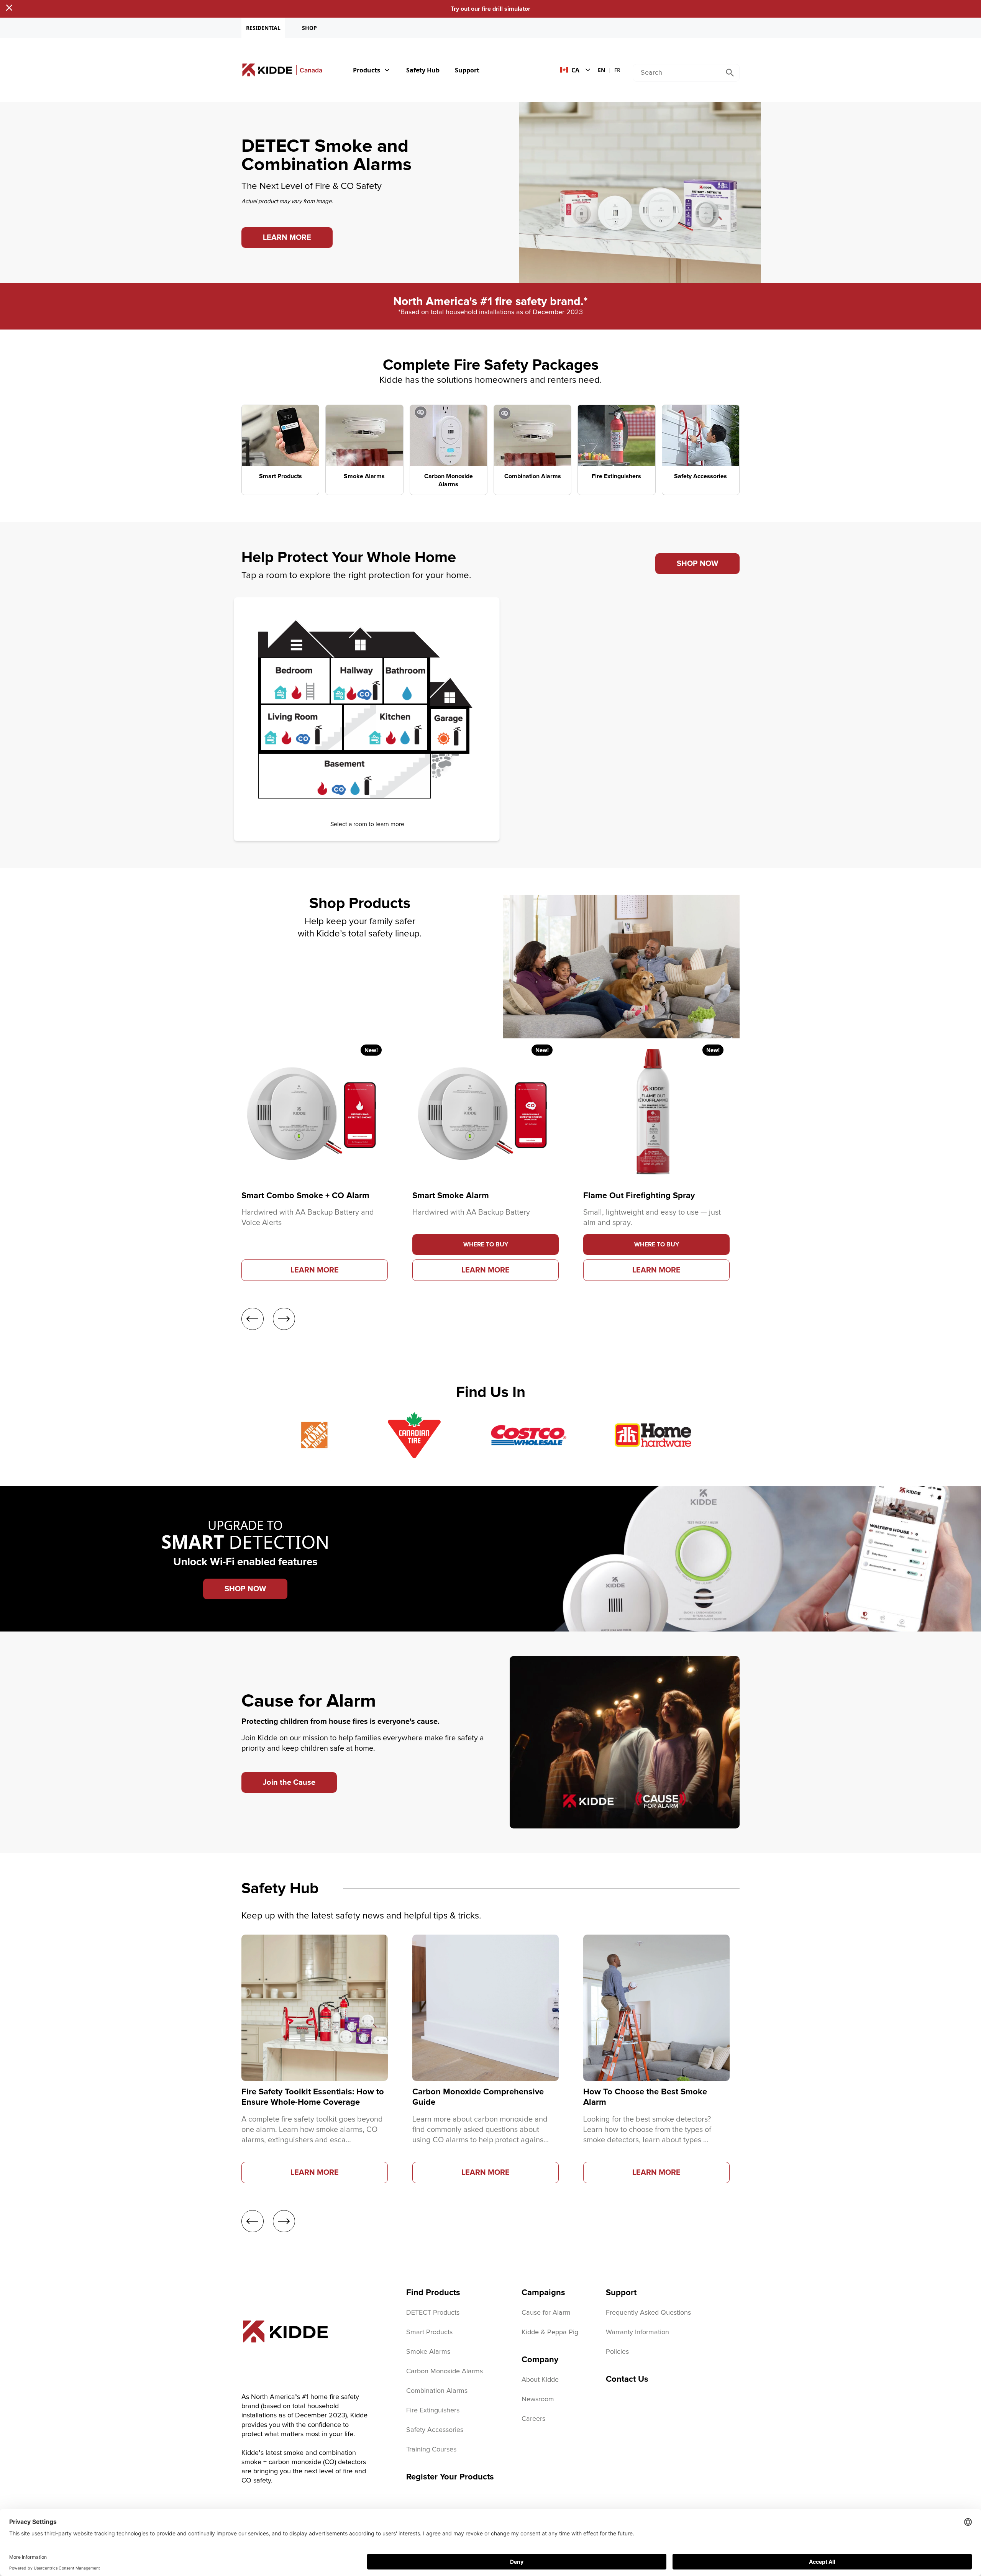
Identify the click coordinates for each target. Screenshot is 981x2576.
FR (617, 70)
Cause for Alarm (546, 2313)
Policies (617, 2352)
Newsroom (538, 2399)
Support (467, 70)
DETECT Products (433, 2313)
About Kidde (540, 2380)
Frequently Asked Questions (648, 2313)
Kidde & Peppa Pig (550, 2332)
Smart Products (429, 2332)
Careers (533, 2419)
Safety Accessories (435, 2430)
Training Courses (431, 2450)
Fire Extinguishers (433, 2410)
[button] (486, 1245)
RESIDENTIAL (263, 28)
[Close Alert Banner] (9, 8)
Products (367, 70)
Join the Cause (289, 1782)
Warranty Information (637, 2332)
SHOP (309, 28)
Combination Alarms (437, 2391)
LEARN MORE (287, 238)
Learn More (315, 1270)
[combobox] (677, 73)
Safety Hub (423, 70)
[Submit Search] (730, 73)
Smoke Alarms (428, 2352)
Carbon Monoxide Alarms (445, 2371)
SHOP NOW (697, 564)
